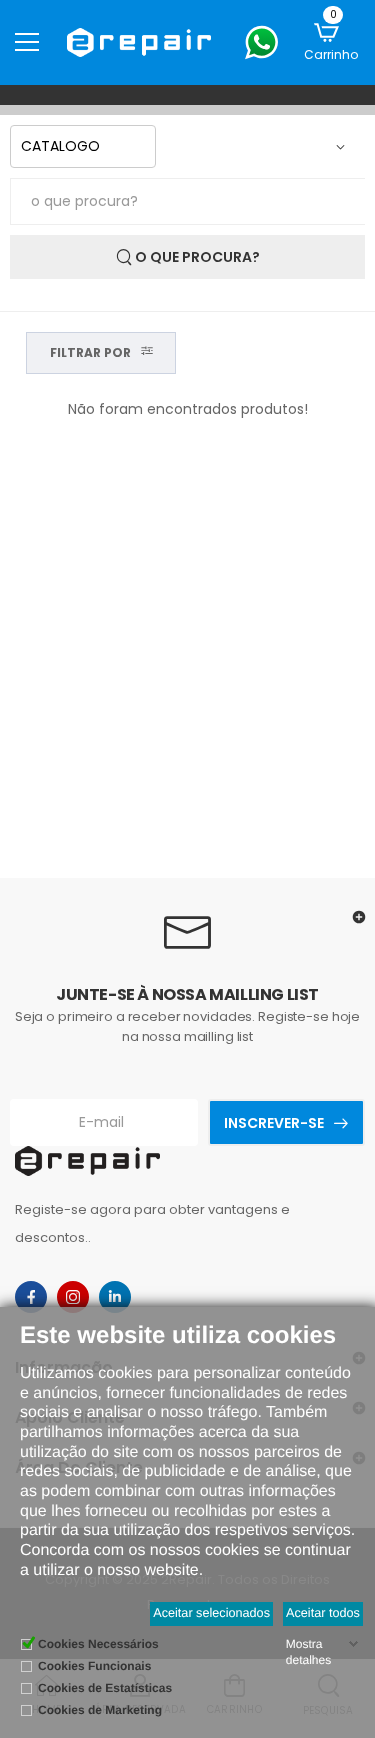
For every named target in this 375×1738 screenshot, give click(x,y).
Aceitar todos (323, 1613)
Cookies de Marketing (100, 1710)
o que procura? (196, 257)
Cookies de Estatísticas (105, 1688)
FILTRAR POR (90, 352)
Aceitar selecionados (211, 1613)
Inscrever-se (274, 1123)
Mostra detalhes (308, 1652)
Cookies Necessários (98, 1644)
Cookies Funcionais (94, 1666)
